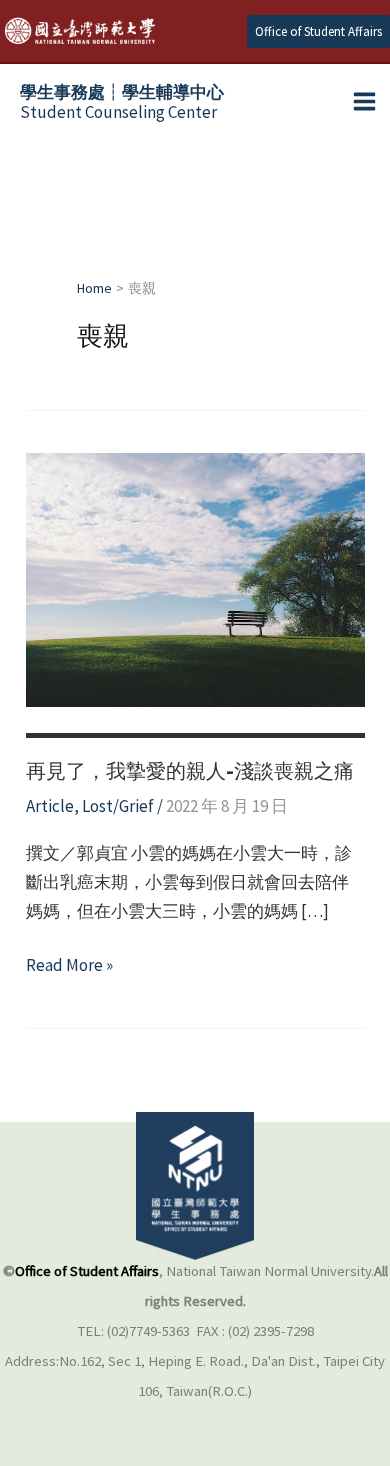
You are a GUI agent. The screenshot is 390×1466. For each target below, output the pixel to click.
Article (50, 806)
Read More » (69, 966)
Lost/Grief (118, 806)
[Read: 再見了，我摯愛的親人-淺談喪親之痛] (195, 578)
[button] (318, 31)
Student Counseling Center (122, 102)
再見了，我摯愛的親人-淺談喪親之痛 (190, 771)
